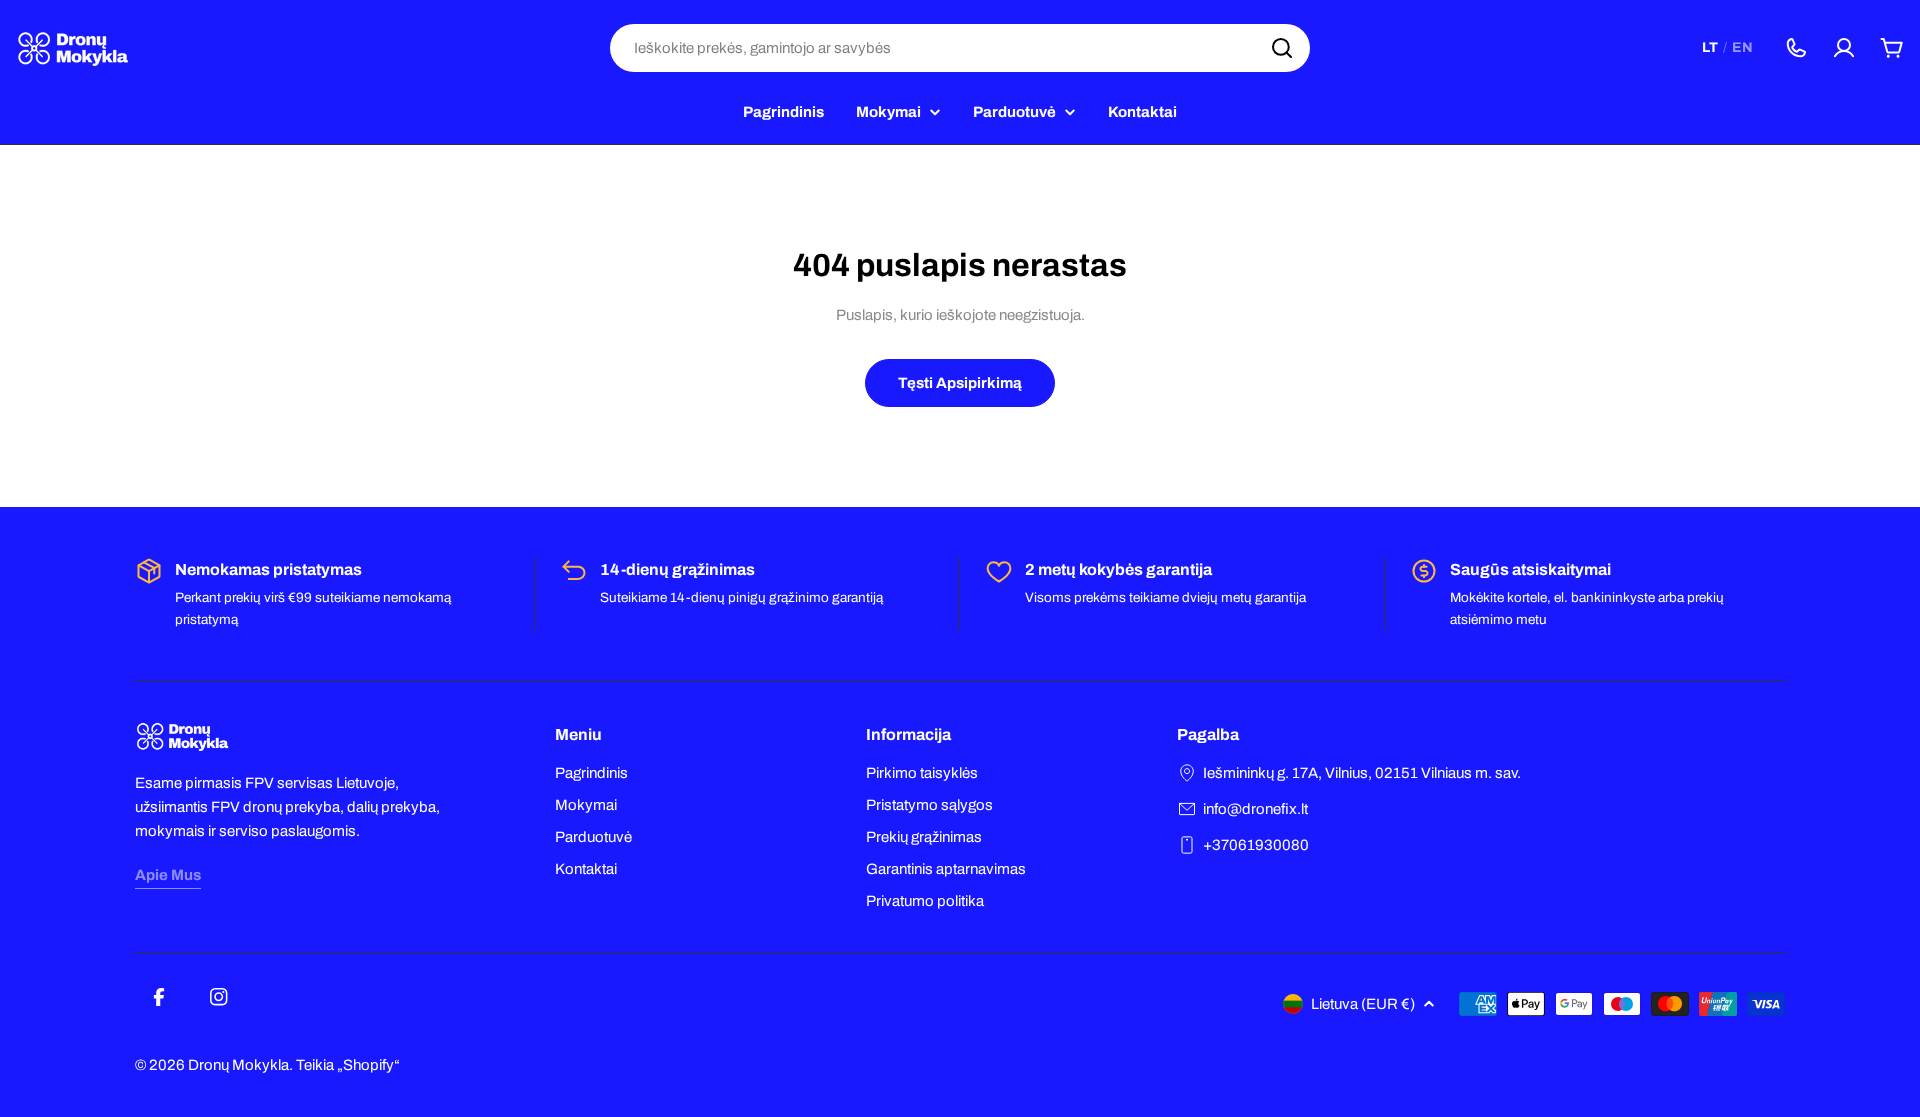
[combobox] (960, 48)
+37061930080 (1256, 845)
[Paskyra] (1844, 48)
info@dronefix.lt (1255, 809)
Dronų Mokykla (238, 1065)
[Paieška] (1282, 48)
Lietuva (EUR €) (1363, 1004)
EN (1742, 47)
